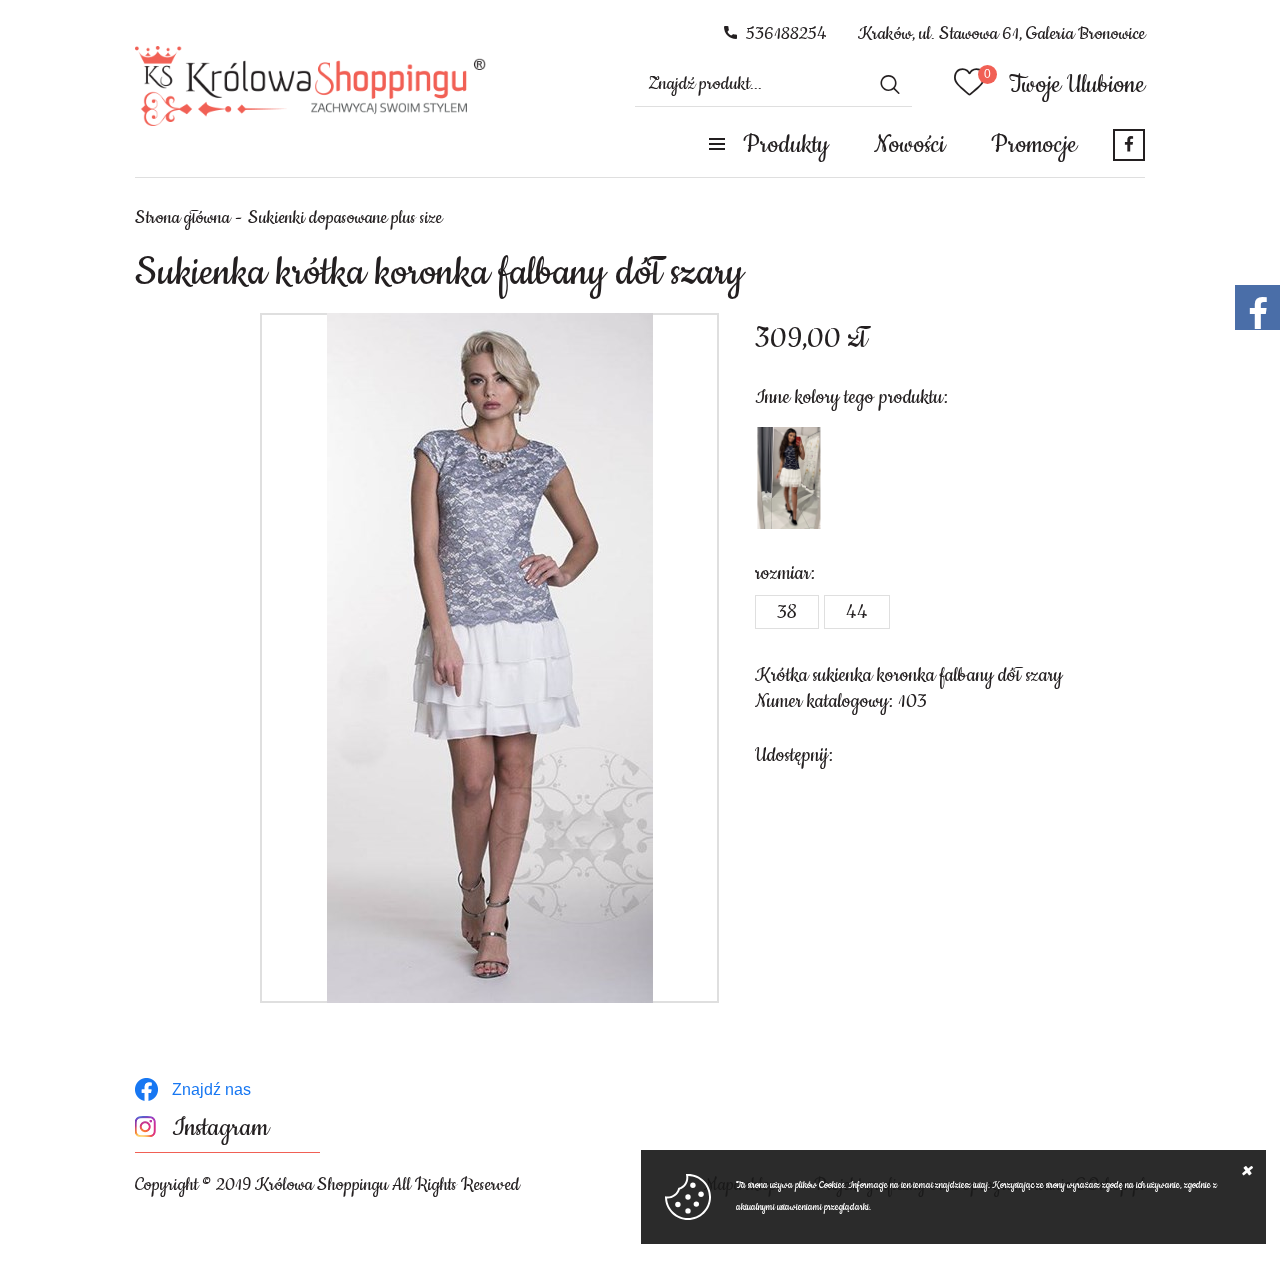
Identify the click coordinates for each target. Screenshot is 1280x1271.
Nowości (909, 145)
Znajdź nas (211, 1089)
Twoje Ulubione (1077, 85)
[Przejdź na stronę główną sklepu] (310, 86)
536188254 (786, 34)
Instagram (220, 1128)
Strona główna (182, 218)
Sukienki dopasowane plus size (345, 218)
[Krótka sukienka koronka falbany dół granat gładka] (789, 478)
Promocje (1034, 145)
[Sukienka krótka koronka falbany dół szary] (489, 658)
